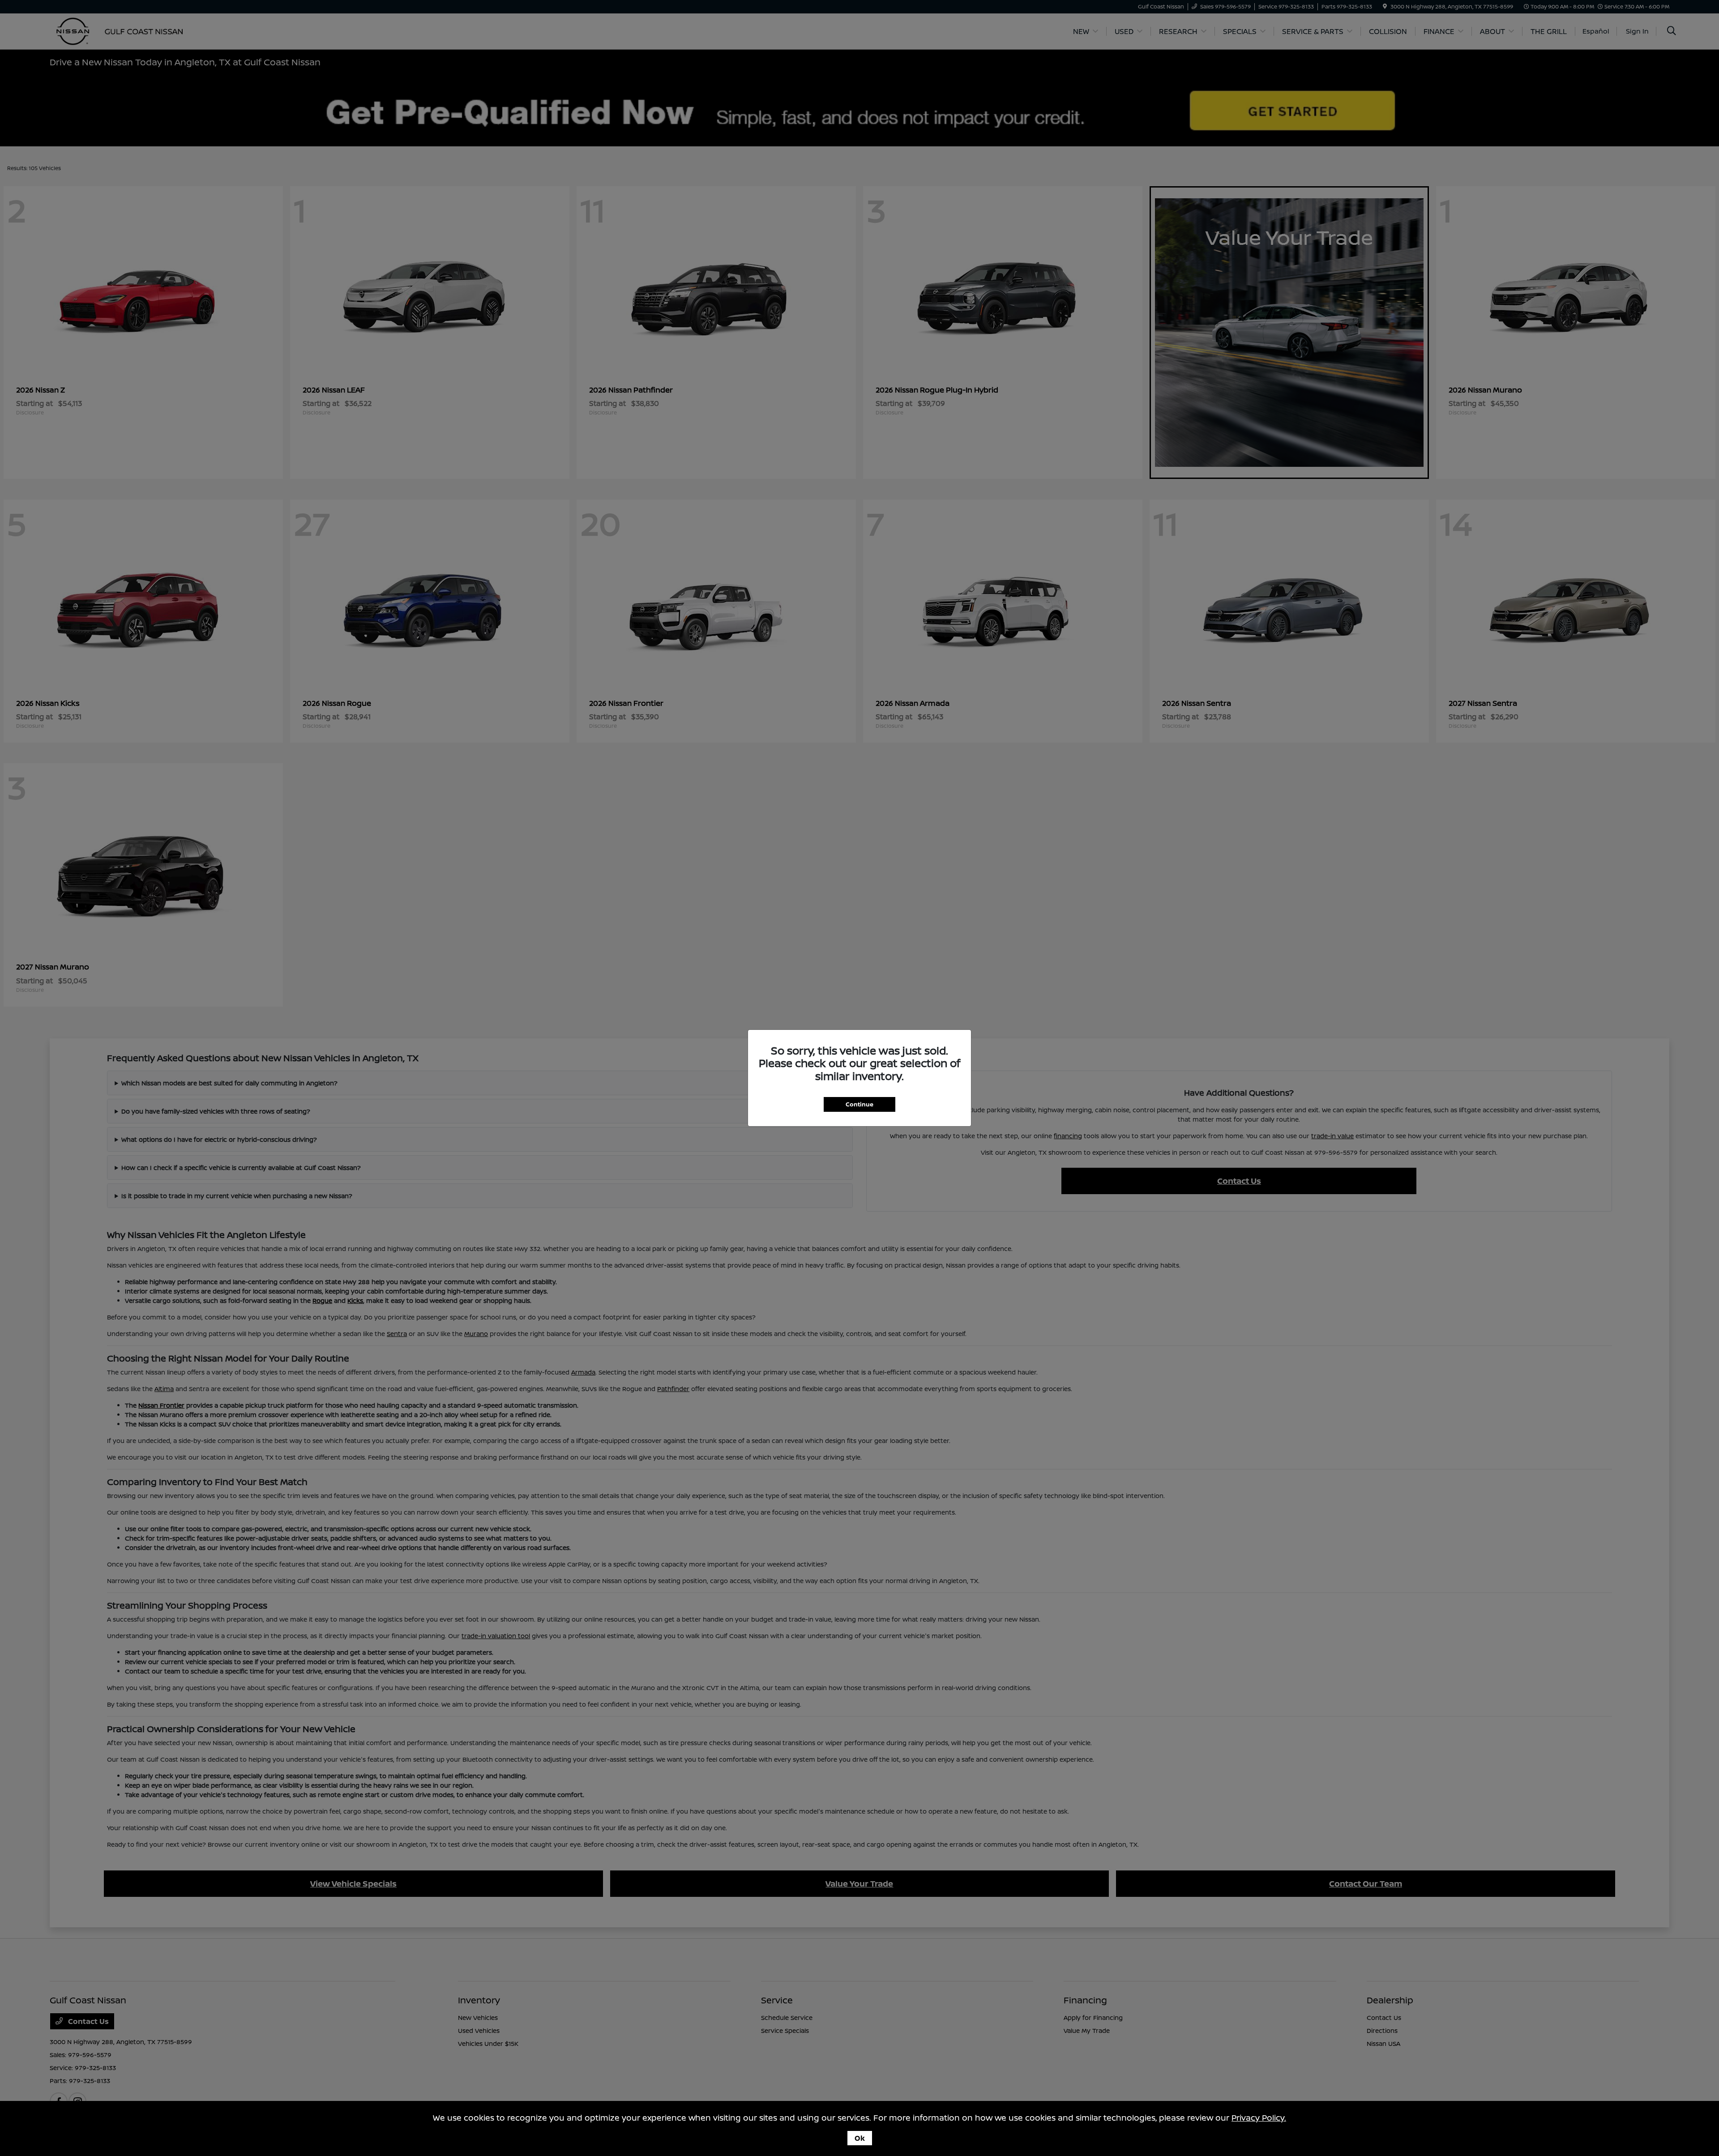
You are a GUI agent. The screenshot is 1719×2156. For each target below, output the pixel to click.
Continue (859, 1104)
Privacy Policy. (1259, 2118)
